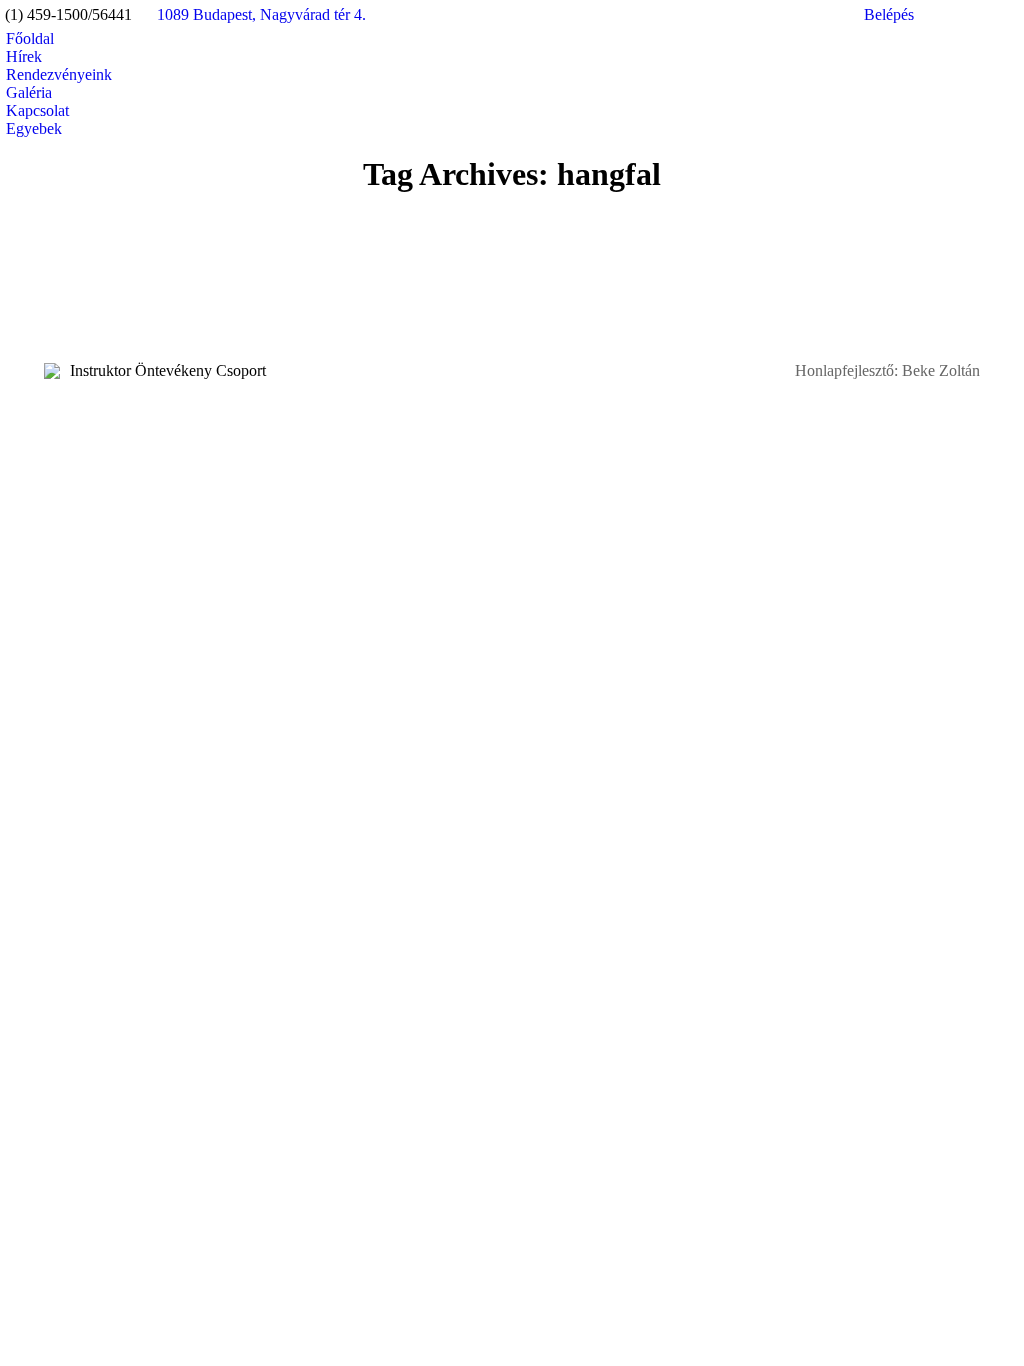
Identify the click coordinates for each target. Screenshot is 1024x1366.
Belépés (889, 14)
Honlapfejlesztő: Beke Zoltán (887, 370)
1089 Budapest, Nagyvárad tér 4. (261, 14)
